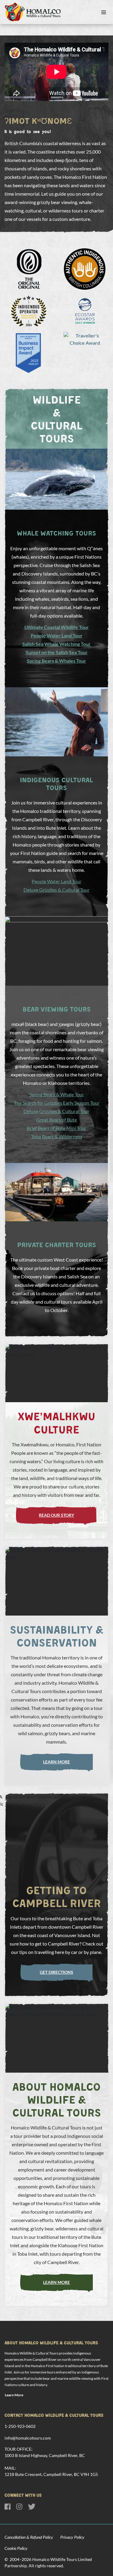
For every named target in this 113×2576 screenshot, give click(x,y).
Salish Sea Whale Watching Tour (56, 644)
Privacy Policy (72, 2537)
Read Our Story (56, 1515)
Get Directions (56, 1972)
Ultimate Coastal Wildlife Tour (57, 627)
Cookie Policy (16, 2548)
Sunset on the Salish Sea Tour (57, 652)
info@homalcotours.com (28, 2438)
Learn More (56, 1762)
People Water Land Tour (57, 635)
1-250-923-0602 (20, 2426)
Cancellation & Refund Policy (29, 2537)
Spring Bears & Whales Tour (56, 661)
